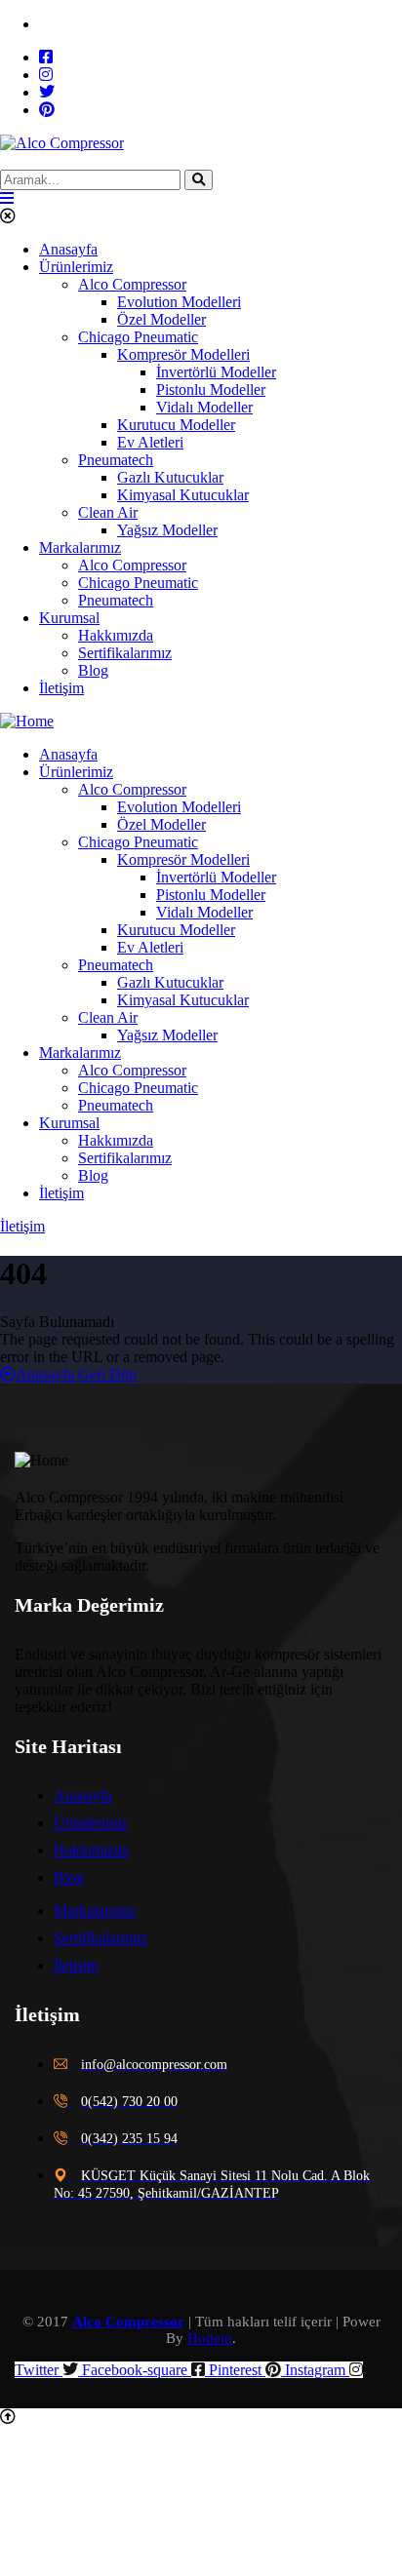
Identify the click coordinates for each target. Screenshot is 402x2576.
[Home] (27, 721)
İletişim (22, 1226)
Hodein (210, 2338)
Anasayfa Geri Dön (76, 1374)
